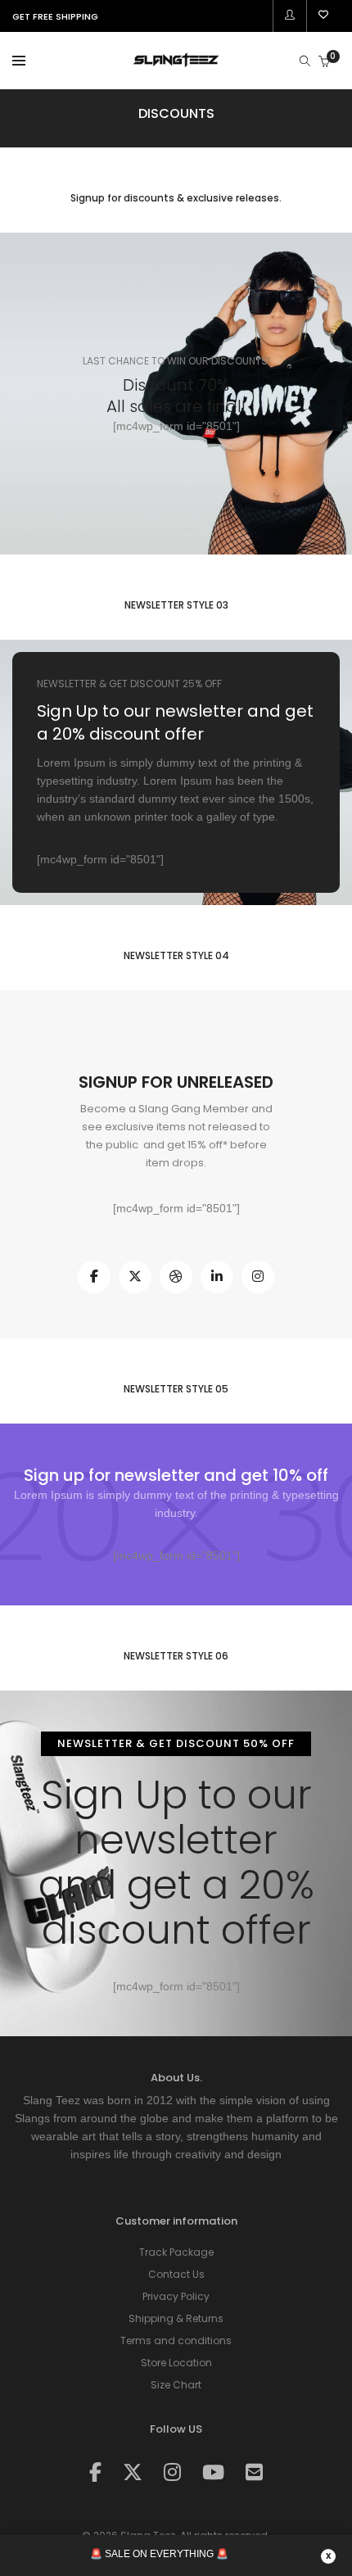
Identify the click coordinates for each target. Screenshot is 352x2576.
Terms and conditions (176, 2341)
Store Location (176, 2363)
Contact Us (176, 2274)
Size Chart (176, 2385)
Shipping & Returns (176, 2318)
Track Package (176, 2252)
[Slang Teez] (176, 62)
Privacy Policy (176, 2296)
